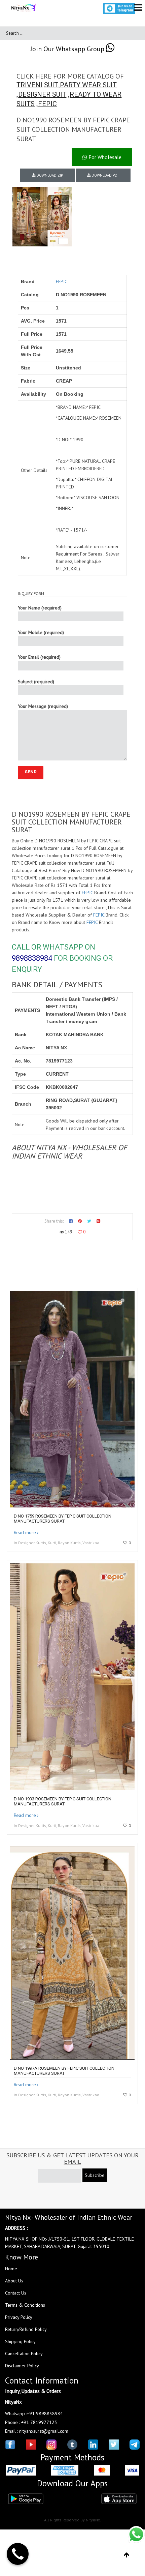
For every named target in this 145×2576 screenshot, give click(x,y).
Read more (25, 1532)
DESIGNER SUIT (42, 94)
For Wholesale (104, 157)
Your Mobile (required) (41, 632)
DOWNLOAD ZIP (49, 175)
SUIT (51, 85)
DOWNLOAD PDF (105, 175)
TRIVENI (29, 85)
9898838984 (32, 958)
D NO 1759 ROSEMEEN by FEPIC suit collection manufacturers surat (63, 1519)
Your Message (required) (43, 706)
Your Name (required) (40, 608)
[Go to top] (127, 2555)
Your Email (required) (39, 657)
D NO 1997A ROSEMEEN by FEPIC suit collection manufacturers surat (64, 2071)
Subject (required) (36, 682)
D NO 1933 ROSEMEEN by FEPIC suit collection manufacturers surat (63, 1801)
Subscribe (95, 2175)
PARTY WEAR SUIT (88, 85)
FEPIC (47, 104)
